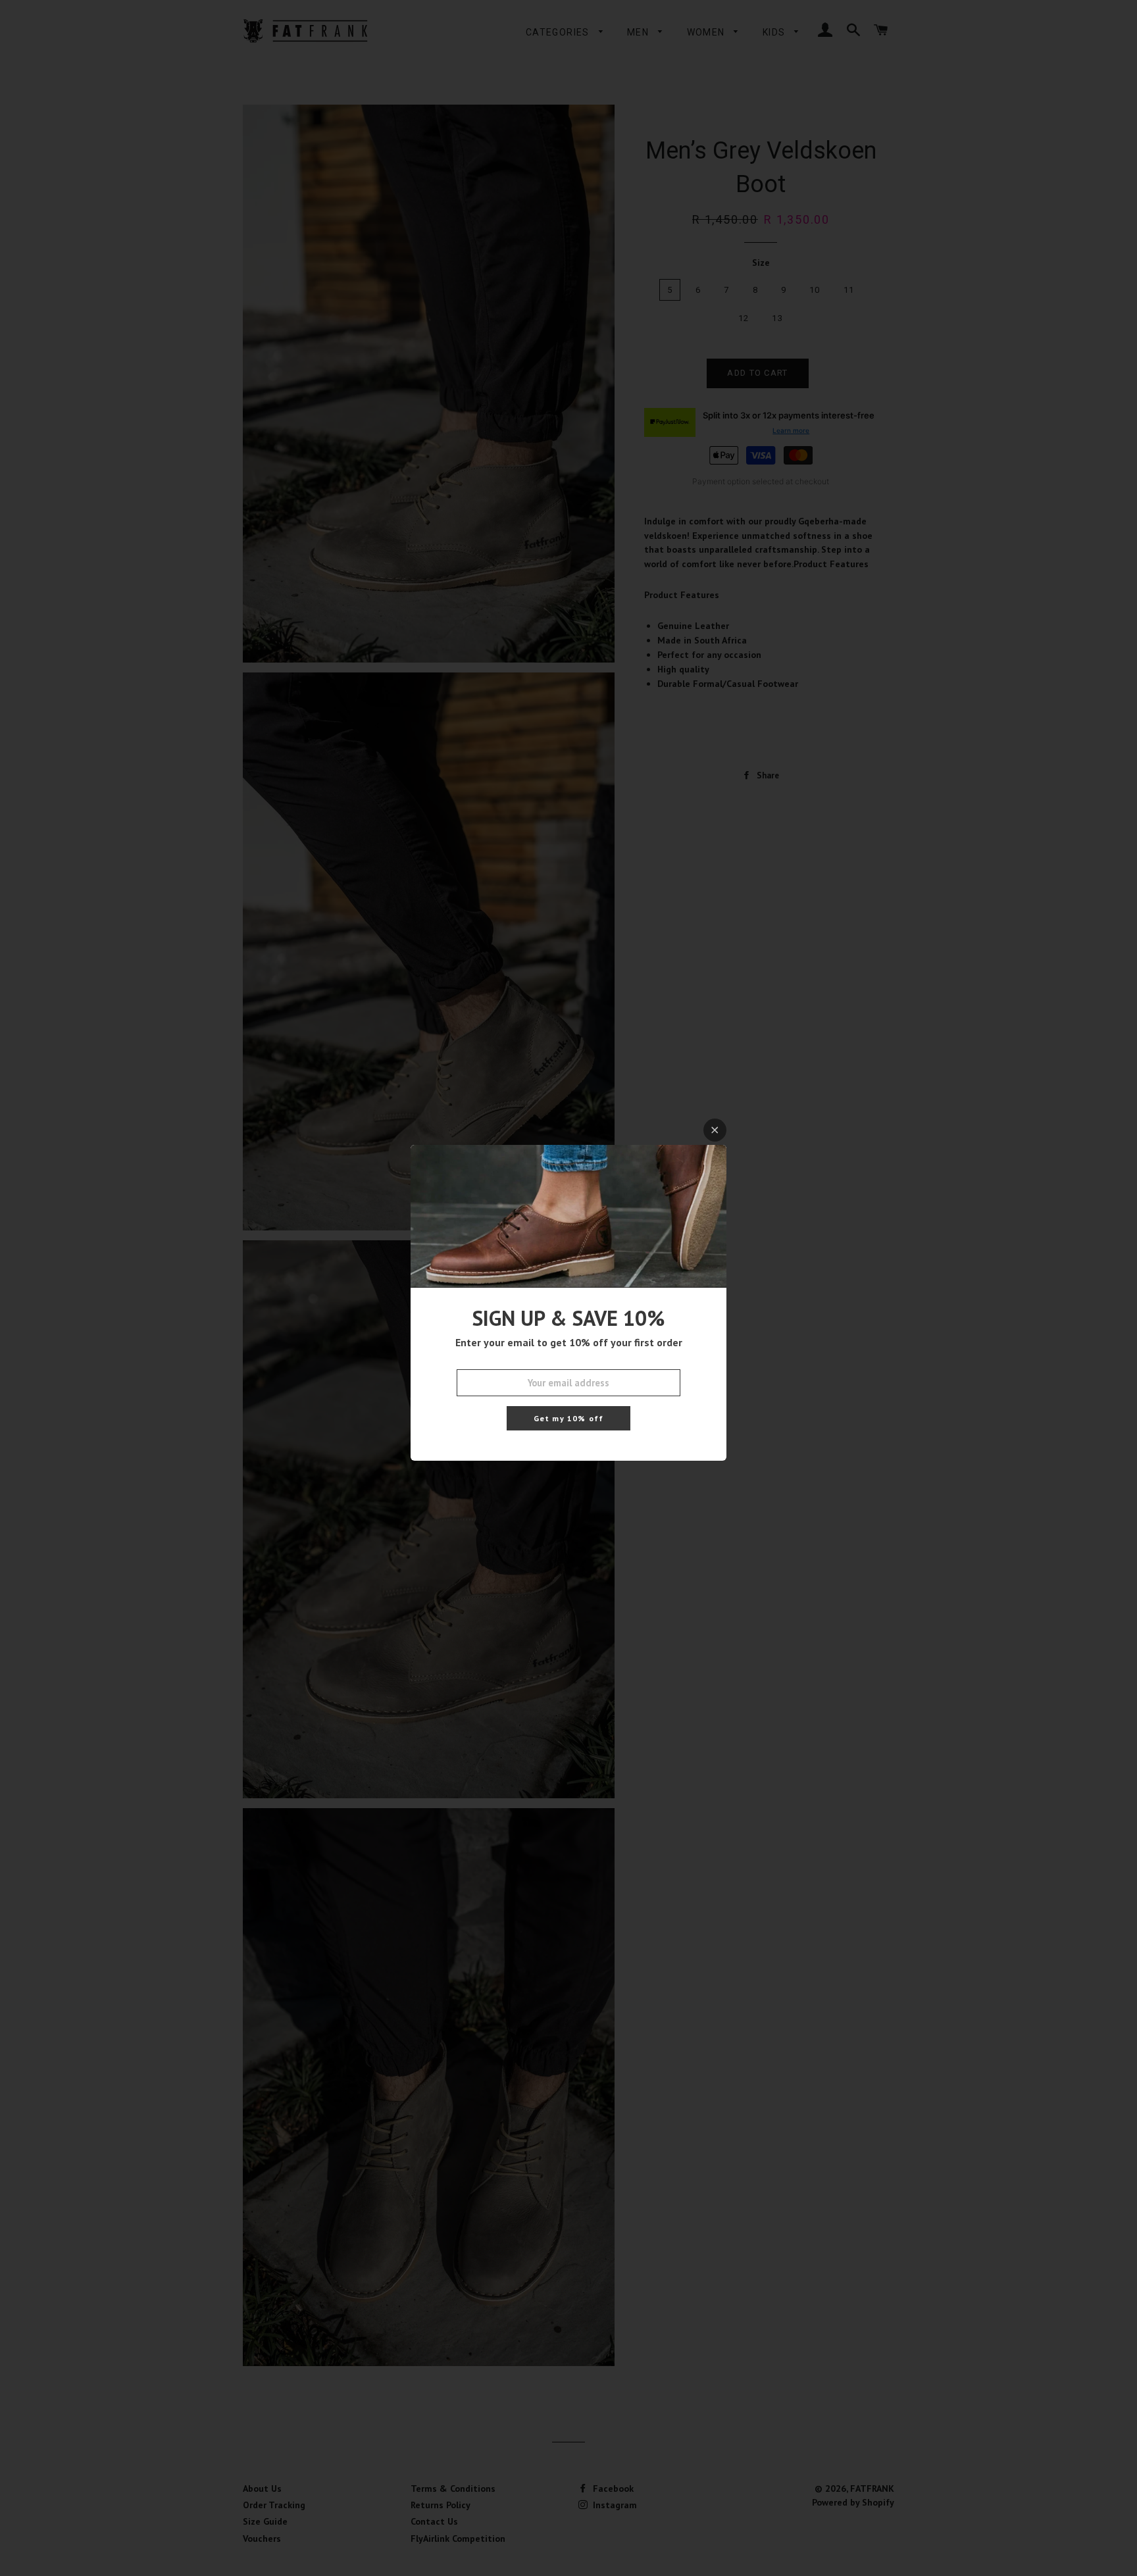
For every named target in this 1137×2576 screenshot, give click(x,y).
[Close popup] (715, 1130)
